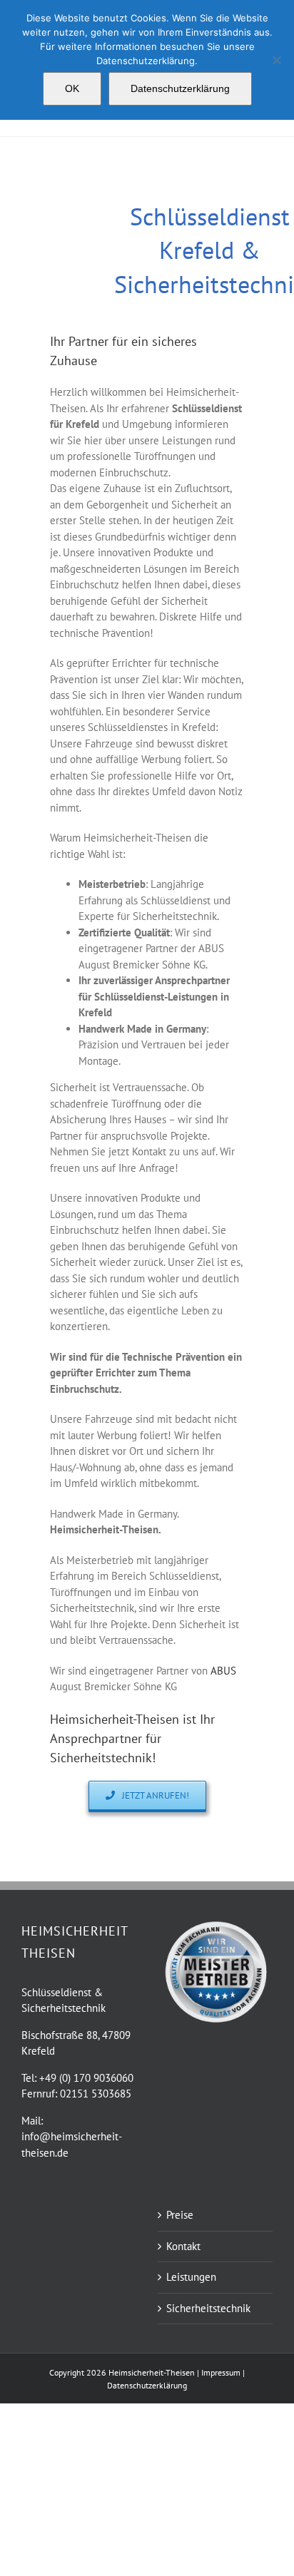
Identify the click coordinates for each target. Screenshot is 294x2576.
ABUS (223, 1671)
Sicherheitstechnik (208, 2308)
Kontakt (183, 2246)
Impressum (222, 2372)
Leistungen (191, 2277)
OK (72, 88)
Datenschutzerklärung (180, 88)
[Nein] (276, 60)
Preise (180, 2215)
